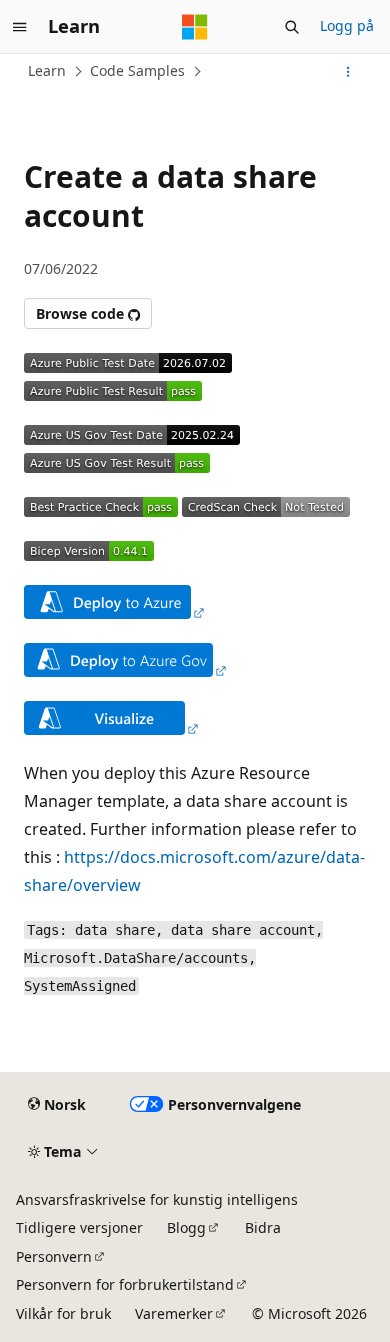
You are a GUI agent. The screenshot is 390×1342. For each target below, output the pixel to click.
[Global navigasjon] (20, 27)
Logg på (347, 25)
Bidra (263, 1227)
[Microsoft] (195, 27)
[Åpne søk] (292, 27)
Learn (47, 70)
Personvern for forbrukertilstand (125, 1284)
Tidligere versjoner (79, 1227)
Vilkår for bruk (63, 1313)
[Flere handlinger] (348, 72)
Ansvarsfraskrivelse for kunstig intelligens (157, 1199)
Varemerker (174, 1313)
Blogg (186, 1227)
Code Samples (137, 70)
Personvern (54, 1256)
